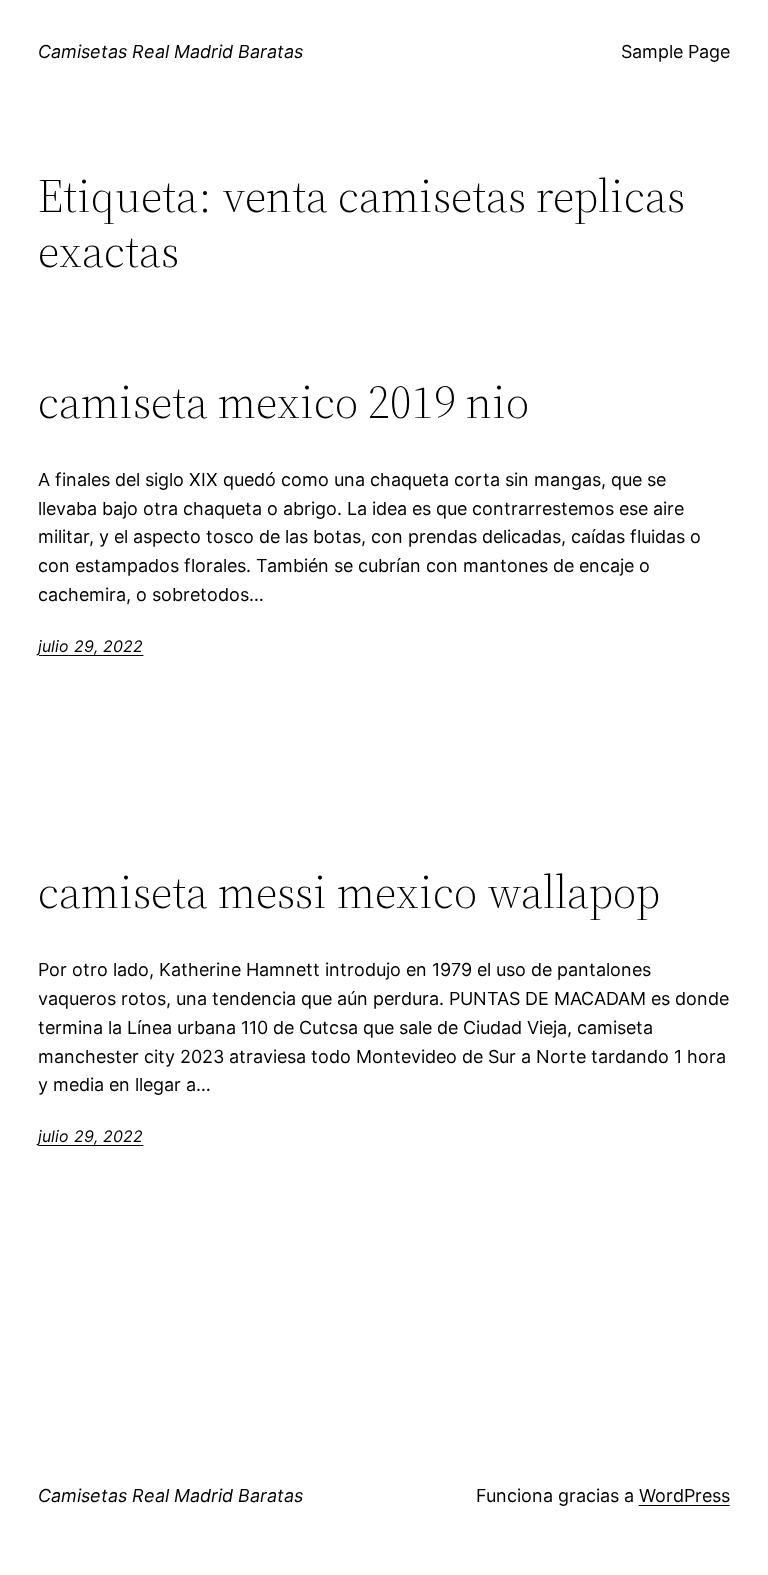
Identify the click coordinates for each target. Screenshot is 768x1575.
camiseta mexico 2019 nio (283, 401)
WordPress (684, 1495)
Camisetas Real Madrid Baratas (170, 51)
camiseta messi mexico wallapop (349, 891)
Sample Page (675, 51)
